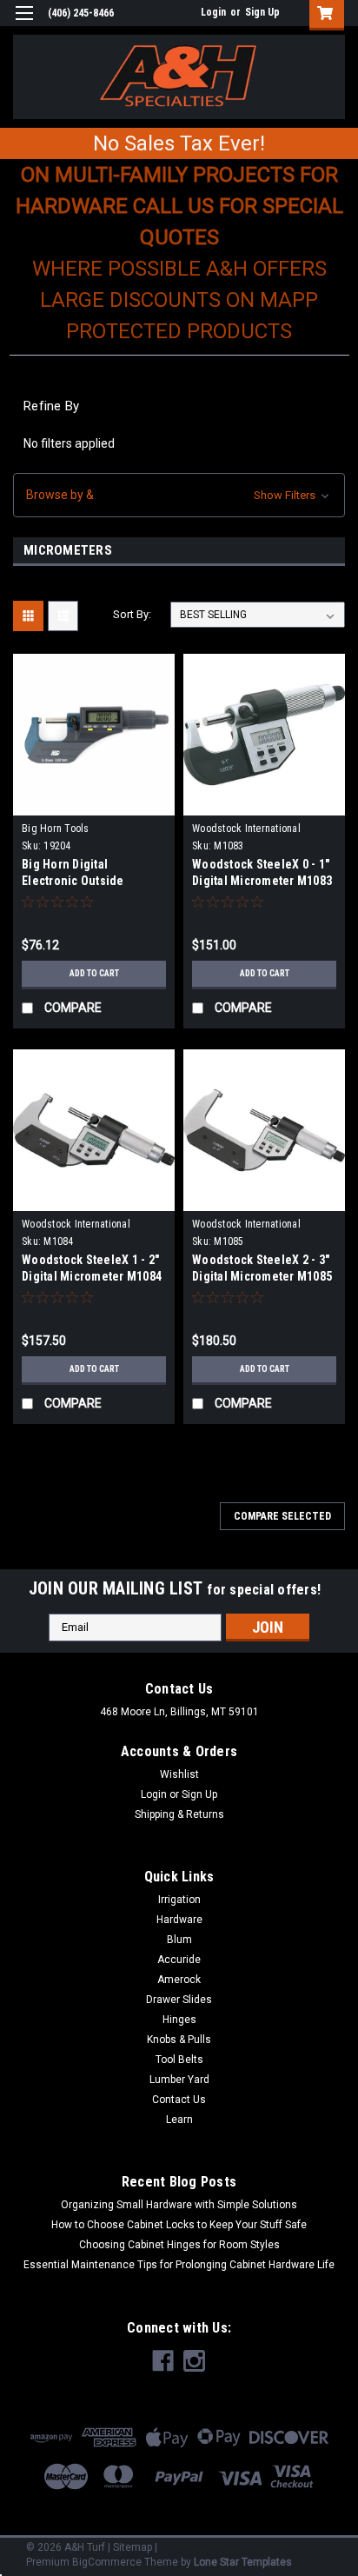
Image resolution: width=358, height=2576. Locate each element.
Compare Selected (282, 1516)
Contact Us (179, 2100)
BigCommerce (107, 2562)
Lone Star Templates (243, 2562)
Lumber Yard (179, 2080)
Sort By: (132, 614)
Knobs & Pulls (179, 2040)
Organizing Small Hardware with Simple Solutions (179, 2205)
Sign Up (262, 12)
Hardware (179, 1920)
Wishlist (179, 1774)
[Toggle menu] (24, 24)
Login (213, 12)
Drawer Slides (179, 2000)
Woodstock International (246, 829)
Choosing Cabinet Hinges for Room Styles (179, 2245)
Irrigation (179, 1900)
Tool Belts (179, 2060)
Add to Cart (94, 973)
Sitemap (133, 2547)
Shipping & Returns (179, 1814)
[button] (179, 495)
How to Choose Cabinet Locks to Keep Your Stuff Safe (179, 2225)
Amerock (179, 1980)
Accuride (179, 1960)
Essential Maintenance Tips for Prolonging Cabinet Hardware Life (179, 2265)
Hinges (179, 2020)
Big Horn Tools (56, 829)
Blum (179, 1940)
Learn (179, 2120)
